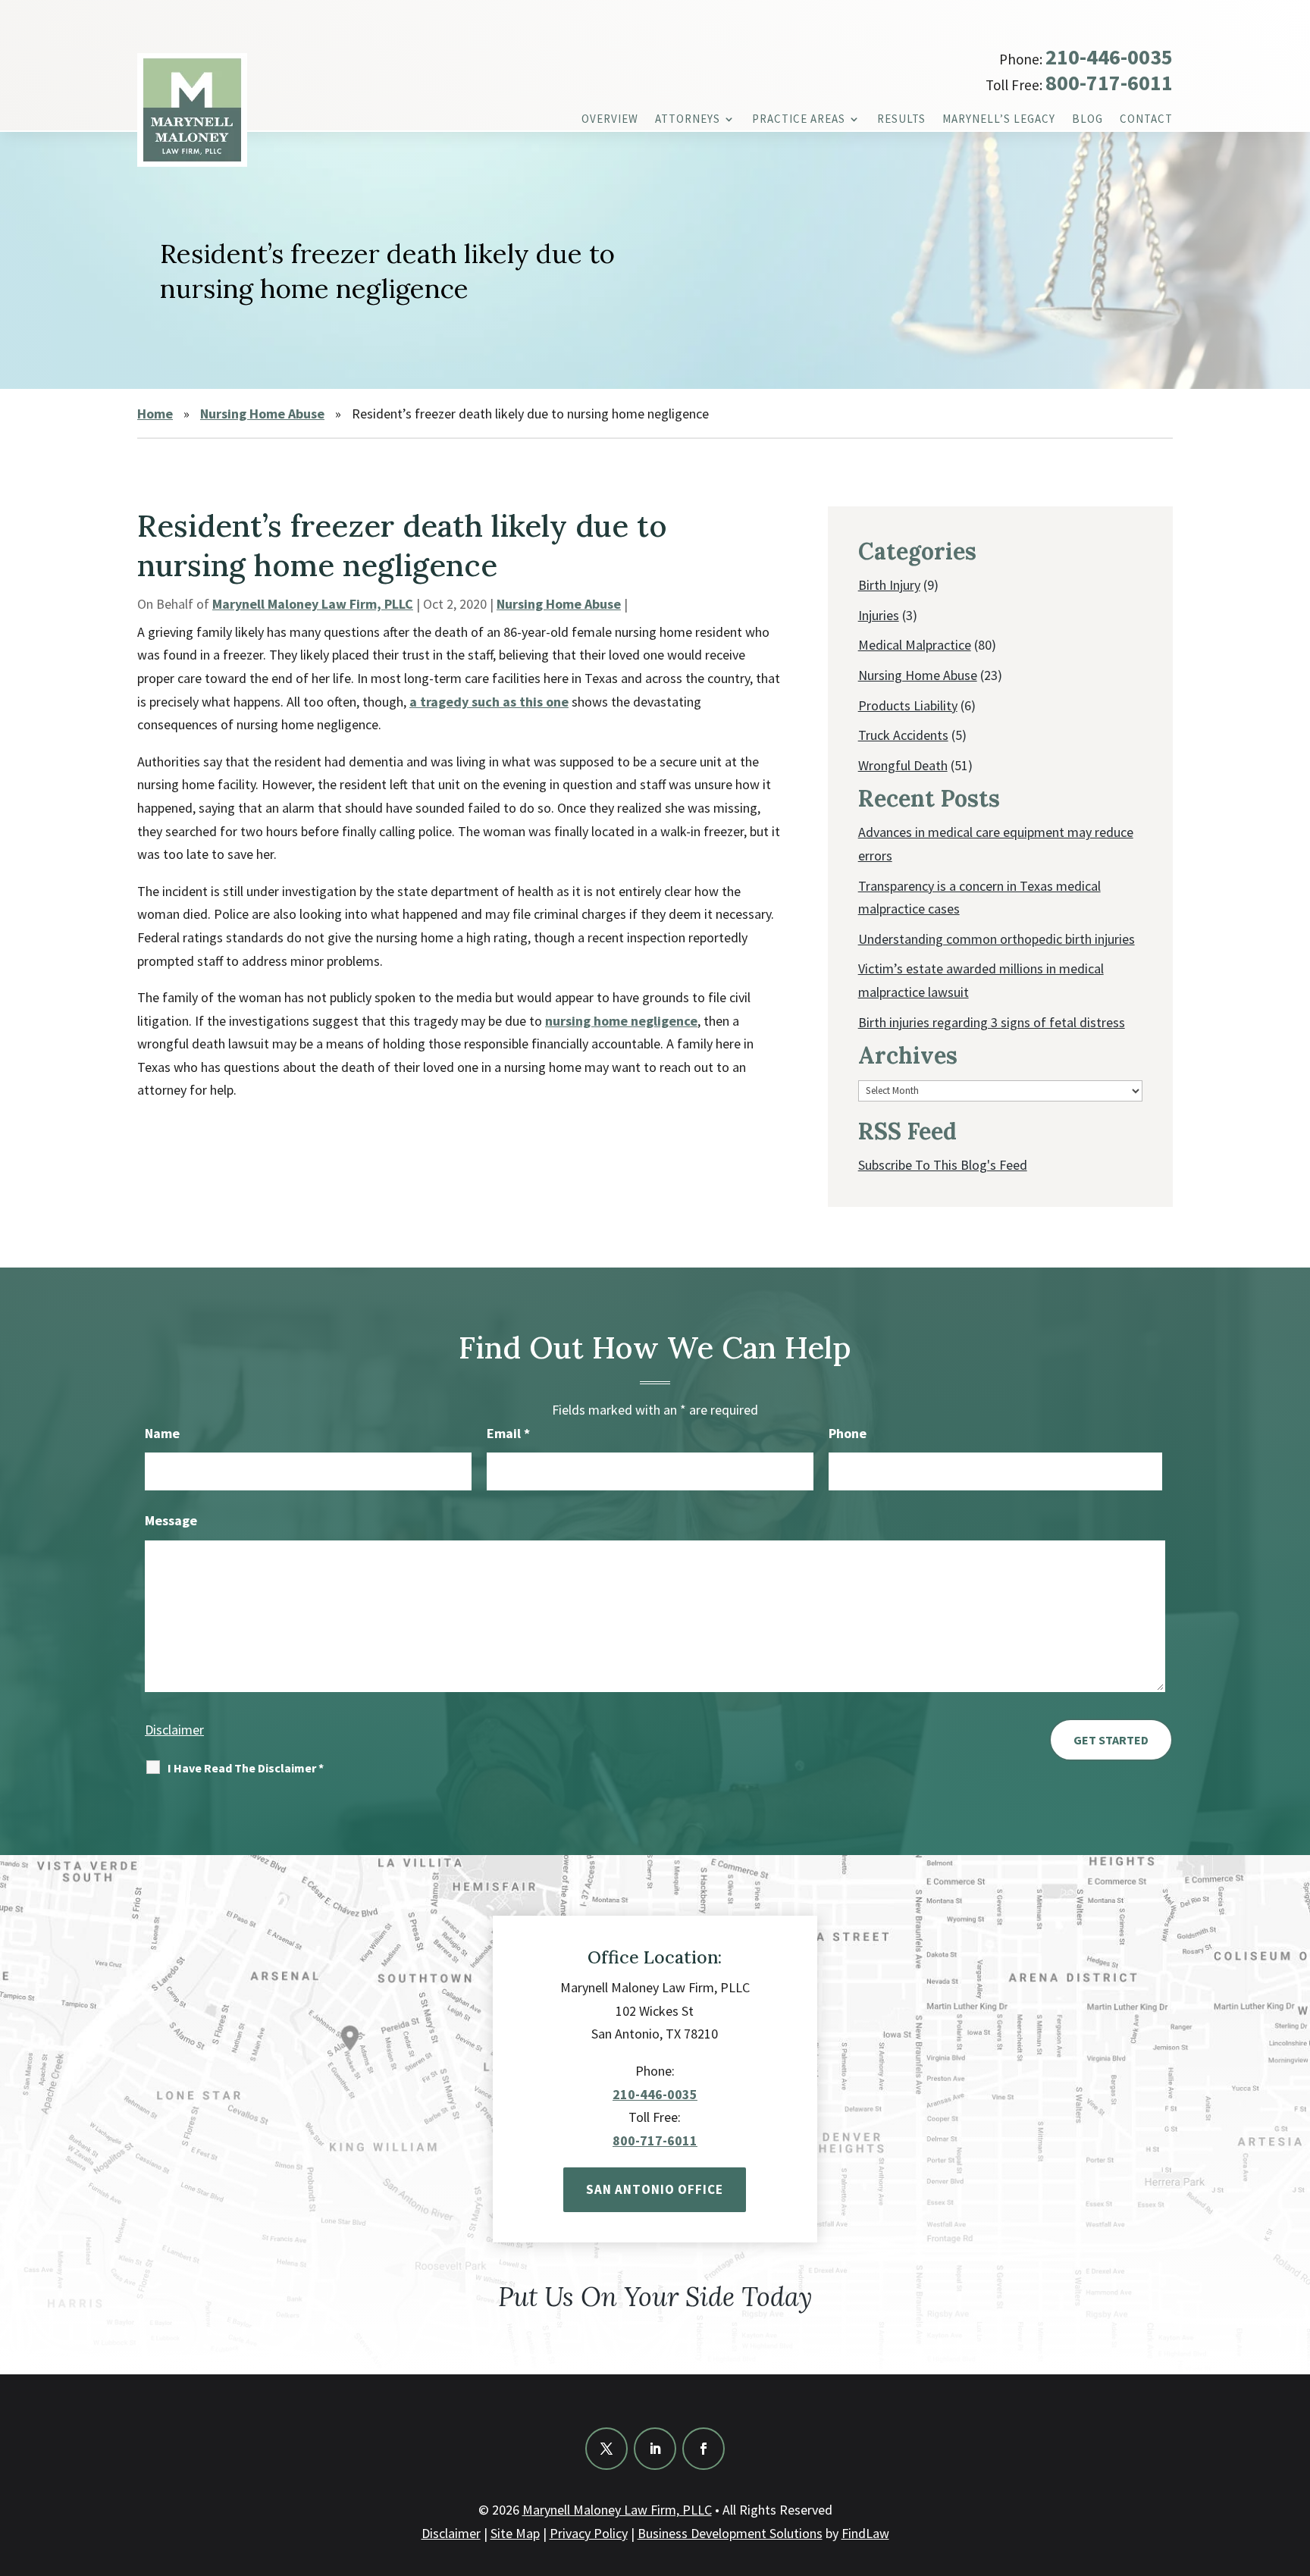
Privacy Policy (589, 2533)
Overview (610, 120)
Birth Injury (889, 585)
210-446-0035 (1109, 57)
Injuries (879, 615)
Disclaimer (174, 1730)
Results (901, 120)
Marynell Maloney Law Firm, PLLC (313, 604)
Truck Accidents (903, 735)
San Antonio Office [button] (655, 2189)
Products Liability (908, 705)
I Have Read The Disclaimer (246, 1768)
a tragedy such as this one (489, 702)
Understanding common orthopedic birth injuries (997, 939)
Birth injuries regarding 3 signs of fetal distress (992, 1022)
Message (171, 1520)
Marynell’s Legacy (999, 120)
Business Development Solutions (730, 2533)
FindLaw (865, 2533)
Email (508, 1433)
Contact (1146, 120)
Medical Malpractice (915, 645)
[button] (1295, 2466)
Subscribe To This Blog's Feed (943, 1165)
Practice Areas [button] (799, 120)
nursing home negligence (621, 1021)
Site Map (515, 2533)
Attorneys (688, 120)
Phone (848, 1433)
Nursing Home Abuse (559, 604)
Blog (1087, 120)
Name (162, 1433)
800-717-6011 (1109, 83)
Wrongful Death (903, 765)
